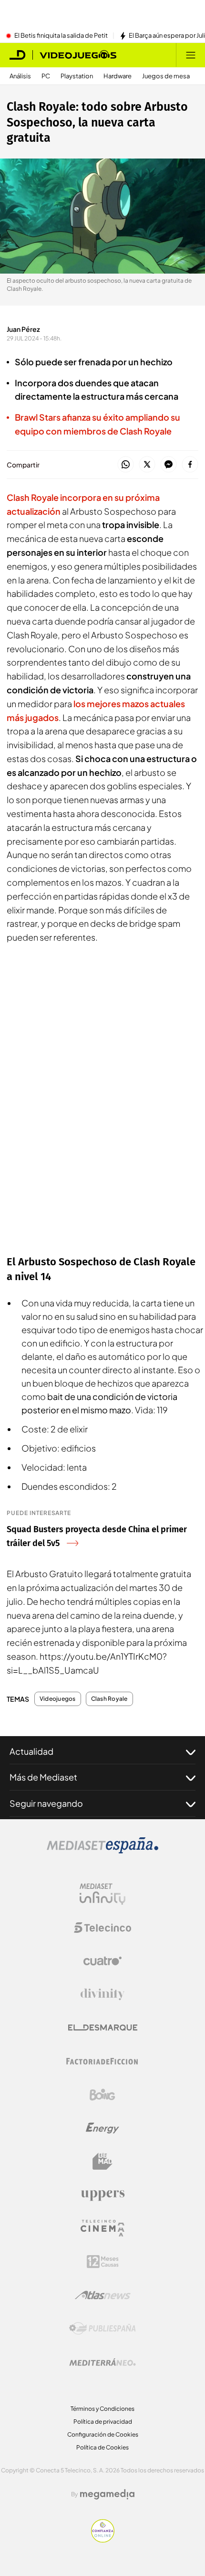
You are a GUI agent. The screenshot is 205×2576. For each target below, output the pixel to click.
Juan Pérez (23, 329)
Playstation (77, 76)
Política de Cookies (102, 2447)
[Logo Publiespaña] (102, 2329)
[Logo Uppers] (102, 2195)
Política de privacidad (103, 2422)
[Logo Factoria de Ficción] (102, 2061)
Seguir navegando (46, 1803)
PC (46, 76)
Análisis (20, 76)
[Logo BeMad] (102, 2162)
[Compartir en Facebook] (190, 465)
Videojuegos (58, 1699)
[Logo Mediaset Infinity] (102, 1894)
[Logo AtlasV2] (103, 2295)
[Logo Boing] (102, 2095)
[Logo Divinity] (102, 1994)
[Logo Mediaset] (102, 1851)
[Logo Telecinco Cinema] (102, 2228)
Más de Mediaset (43, 1777)
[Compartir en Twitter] (147, 465)
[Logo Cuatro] (102, 1961)
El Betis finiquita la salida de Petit (61, 36)
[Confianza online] (103, 2540)
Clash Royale (109, 1699)
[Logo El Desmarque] (103, 2028)
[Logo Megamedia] (107, 2494)
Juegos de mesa (166, 76)
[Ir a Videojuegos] (78, 55)
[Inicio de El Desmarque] (18, 55)
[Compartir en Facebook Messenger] (169, 465)
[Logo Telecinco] (102, 1928)
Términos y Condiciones (102, 2409)
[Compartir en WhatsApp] (126, 465)
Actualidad (31, 1751)
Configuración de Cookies (103, 2434)
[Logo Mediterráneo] (102, 2362)
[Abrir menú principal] (191, 55)
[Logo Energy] (102, 2128)
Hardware (118, 76)
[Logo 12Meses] (103, 2262)
